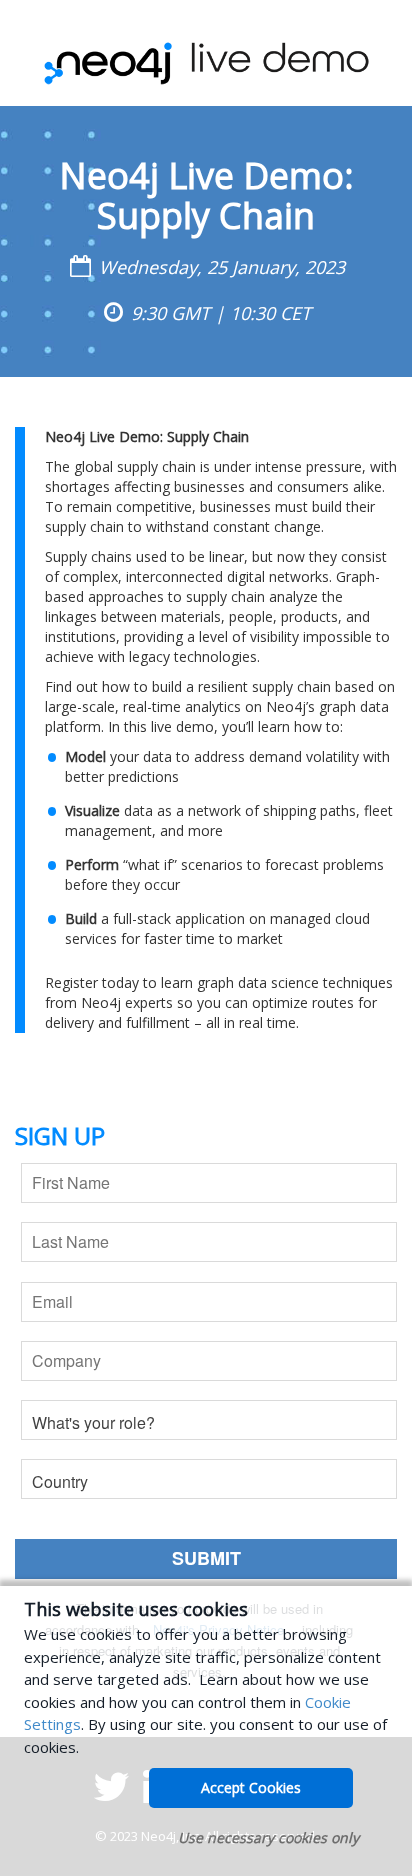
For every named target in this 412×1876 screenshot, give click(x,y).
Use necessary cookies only (268, 1837)
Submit (206, 1558)
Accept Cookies (251, 1787)
